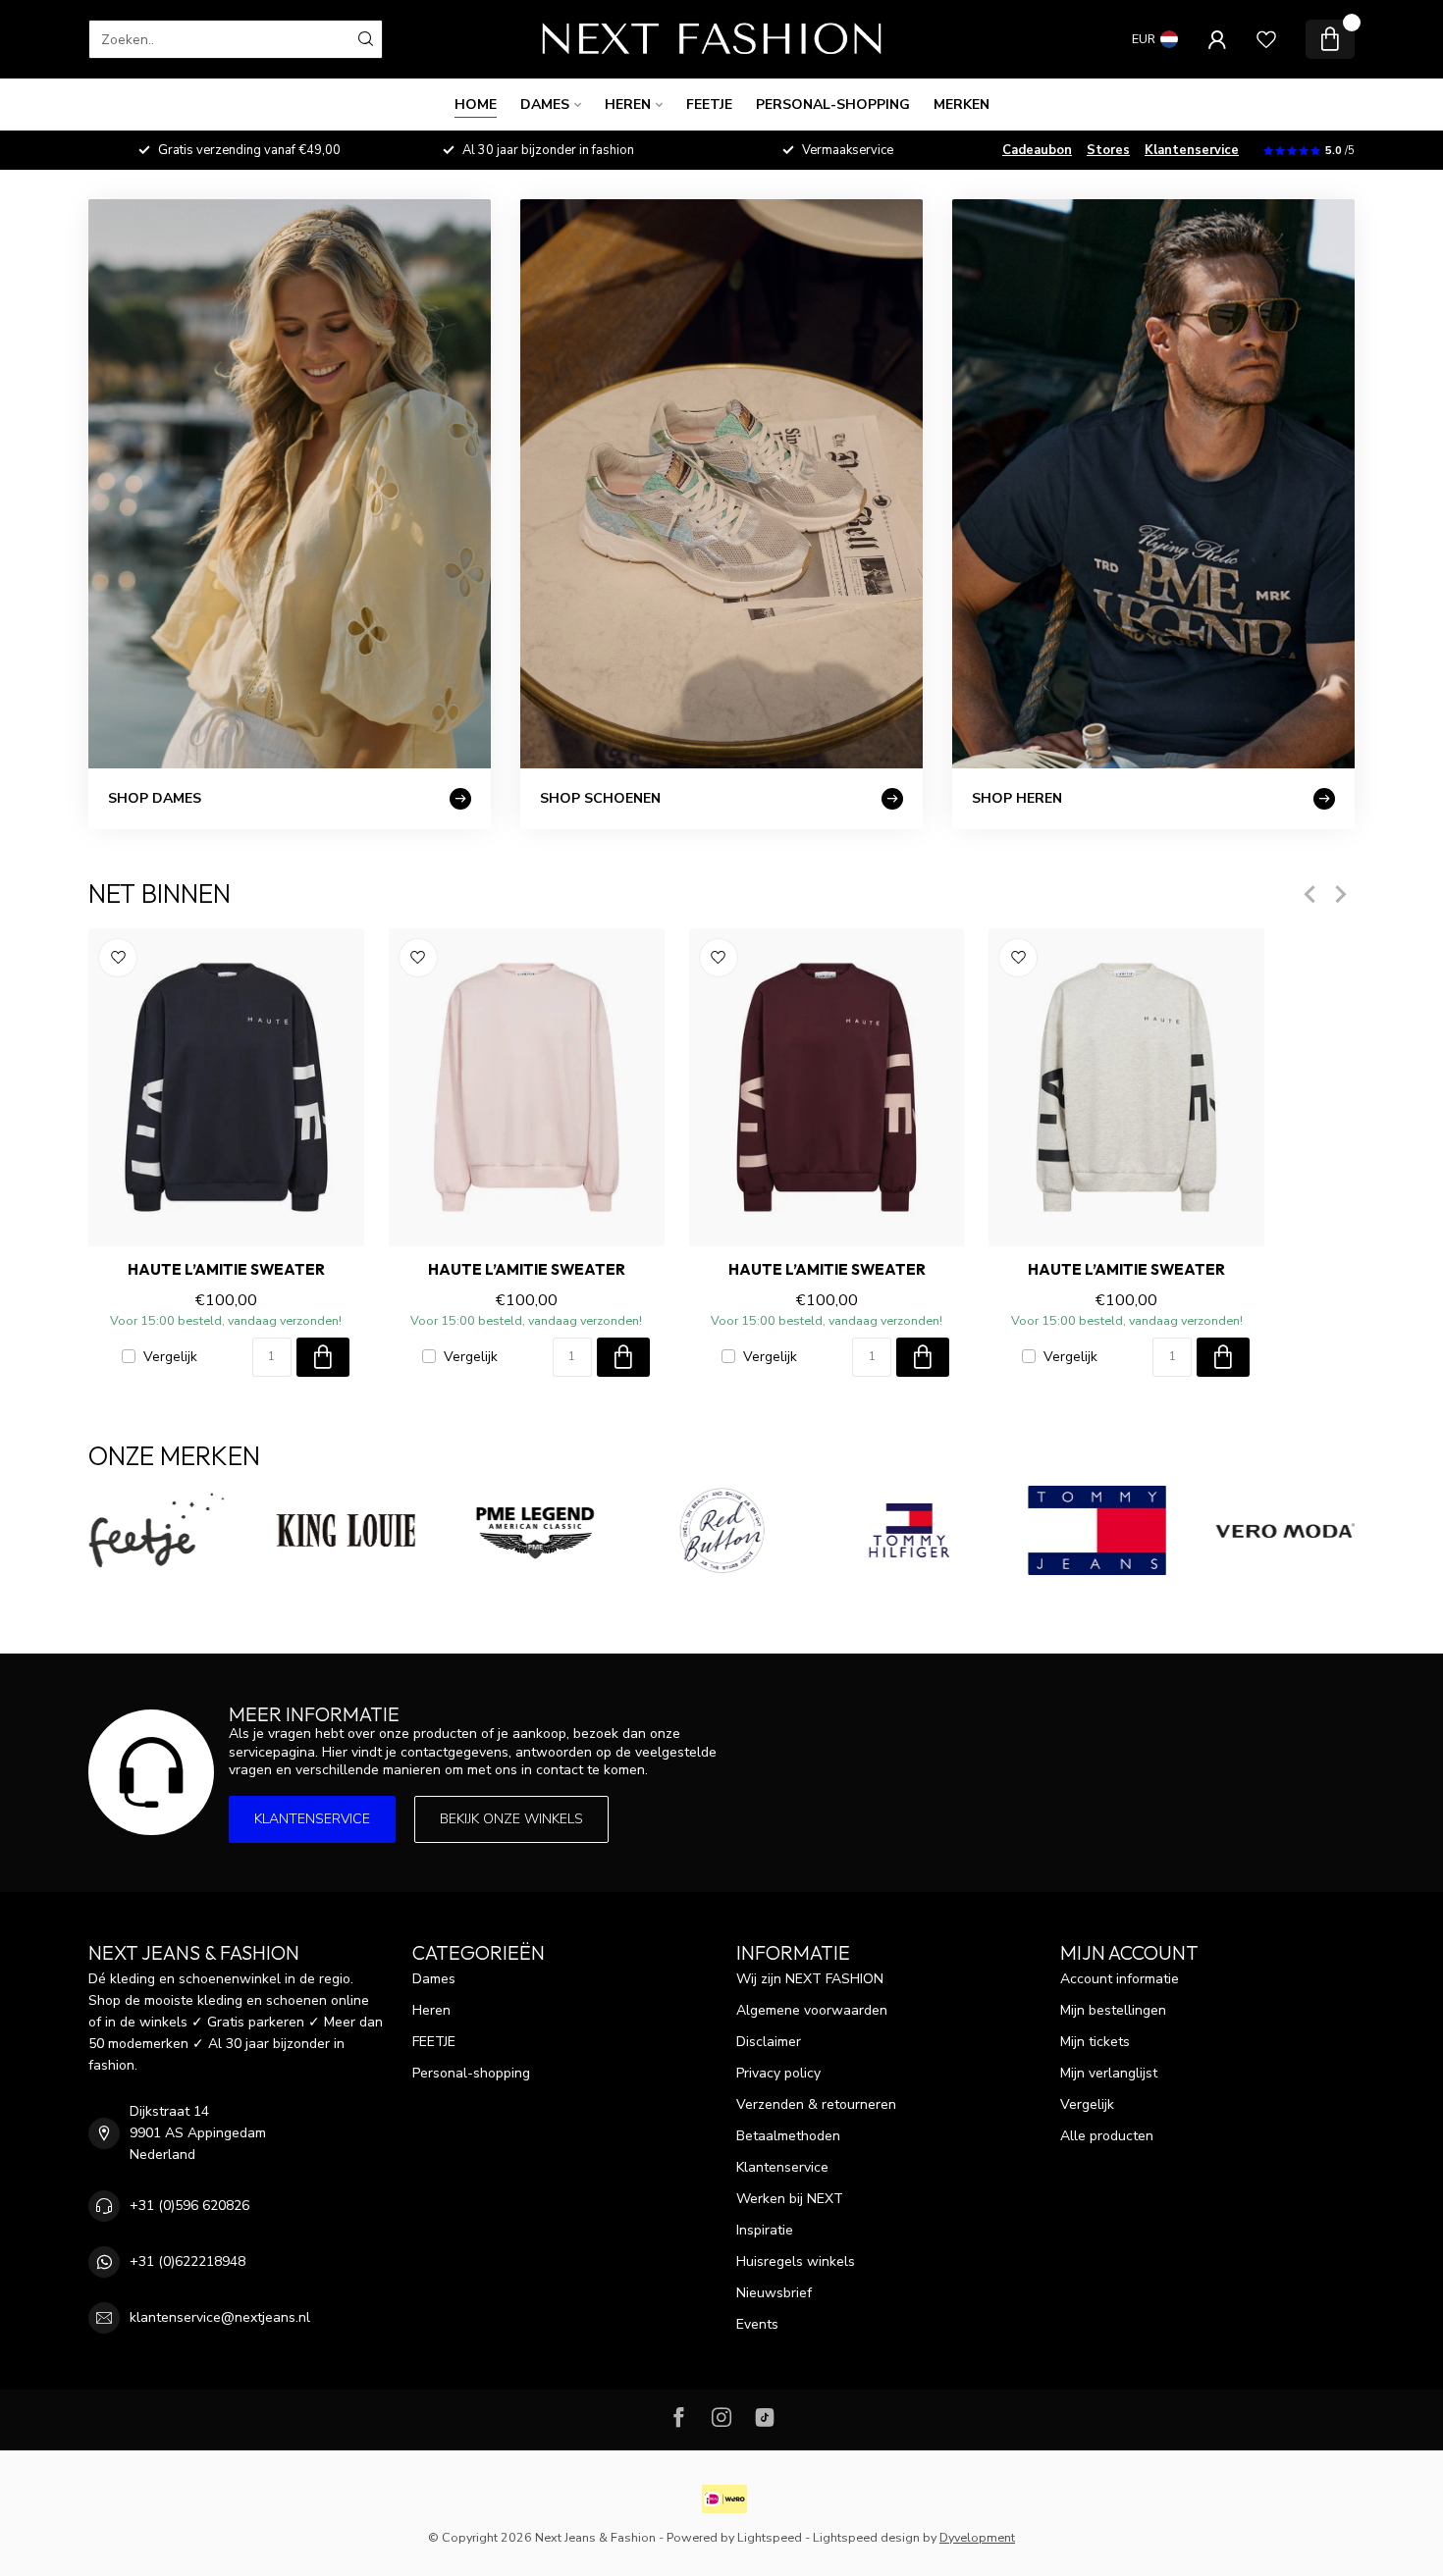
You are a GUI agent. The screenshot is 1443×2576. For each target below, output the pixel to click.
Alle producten (1107, 2136)
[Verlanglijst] (1266, 39)
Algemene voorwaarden (812, 2010)
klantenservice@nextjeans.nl (220, 2317)
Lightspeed (770, 2537)
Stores (1108, 150)
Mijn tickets (1095, 2042)
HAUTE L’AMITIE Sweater (226, 1270)
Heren (628, 105)
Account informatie (1120, 1979)
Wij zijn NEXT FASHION (810, 1979)
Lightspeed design (866, 2537)
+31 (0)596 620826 (189, 2206)
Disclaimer (769, 2042)
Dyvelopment (977, 2537)
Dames (545, 105)
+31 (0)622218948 (187, 2261)
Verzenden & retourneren (816, 2104)
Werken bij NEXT (790, 2199)
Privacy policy (778, 2073)
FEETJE (709, 105)
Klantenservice (1192, 150)
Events (757, 2324)
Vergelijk (170, 1357)
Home (476, 105)
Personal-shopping (833, 105)
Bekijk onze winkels (511, 1819)
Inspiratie (765, 2230)
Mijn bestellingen (1113, 2010)
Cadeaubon (1037, 150)
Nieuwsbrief (774, 2293)
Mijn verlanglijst (1109, 2073)
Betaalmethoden (788, 2136)
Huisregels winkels (796, 2261)
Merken (962, 105)
